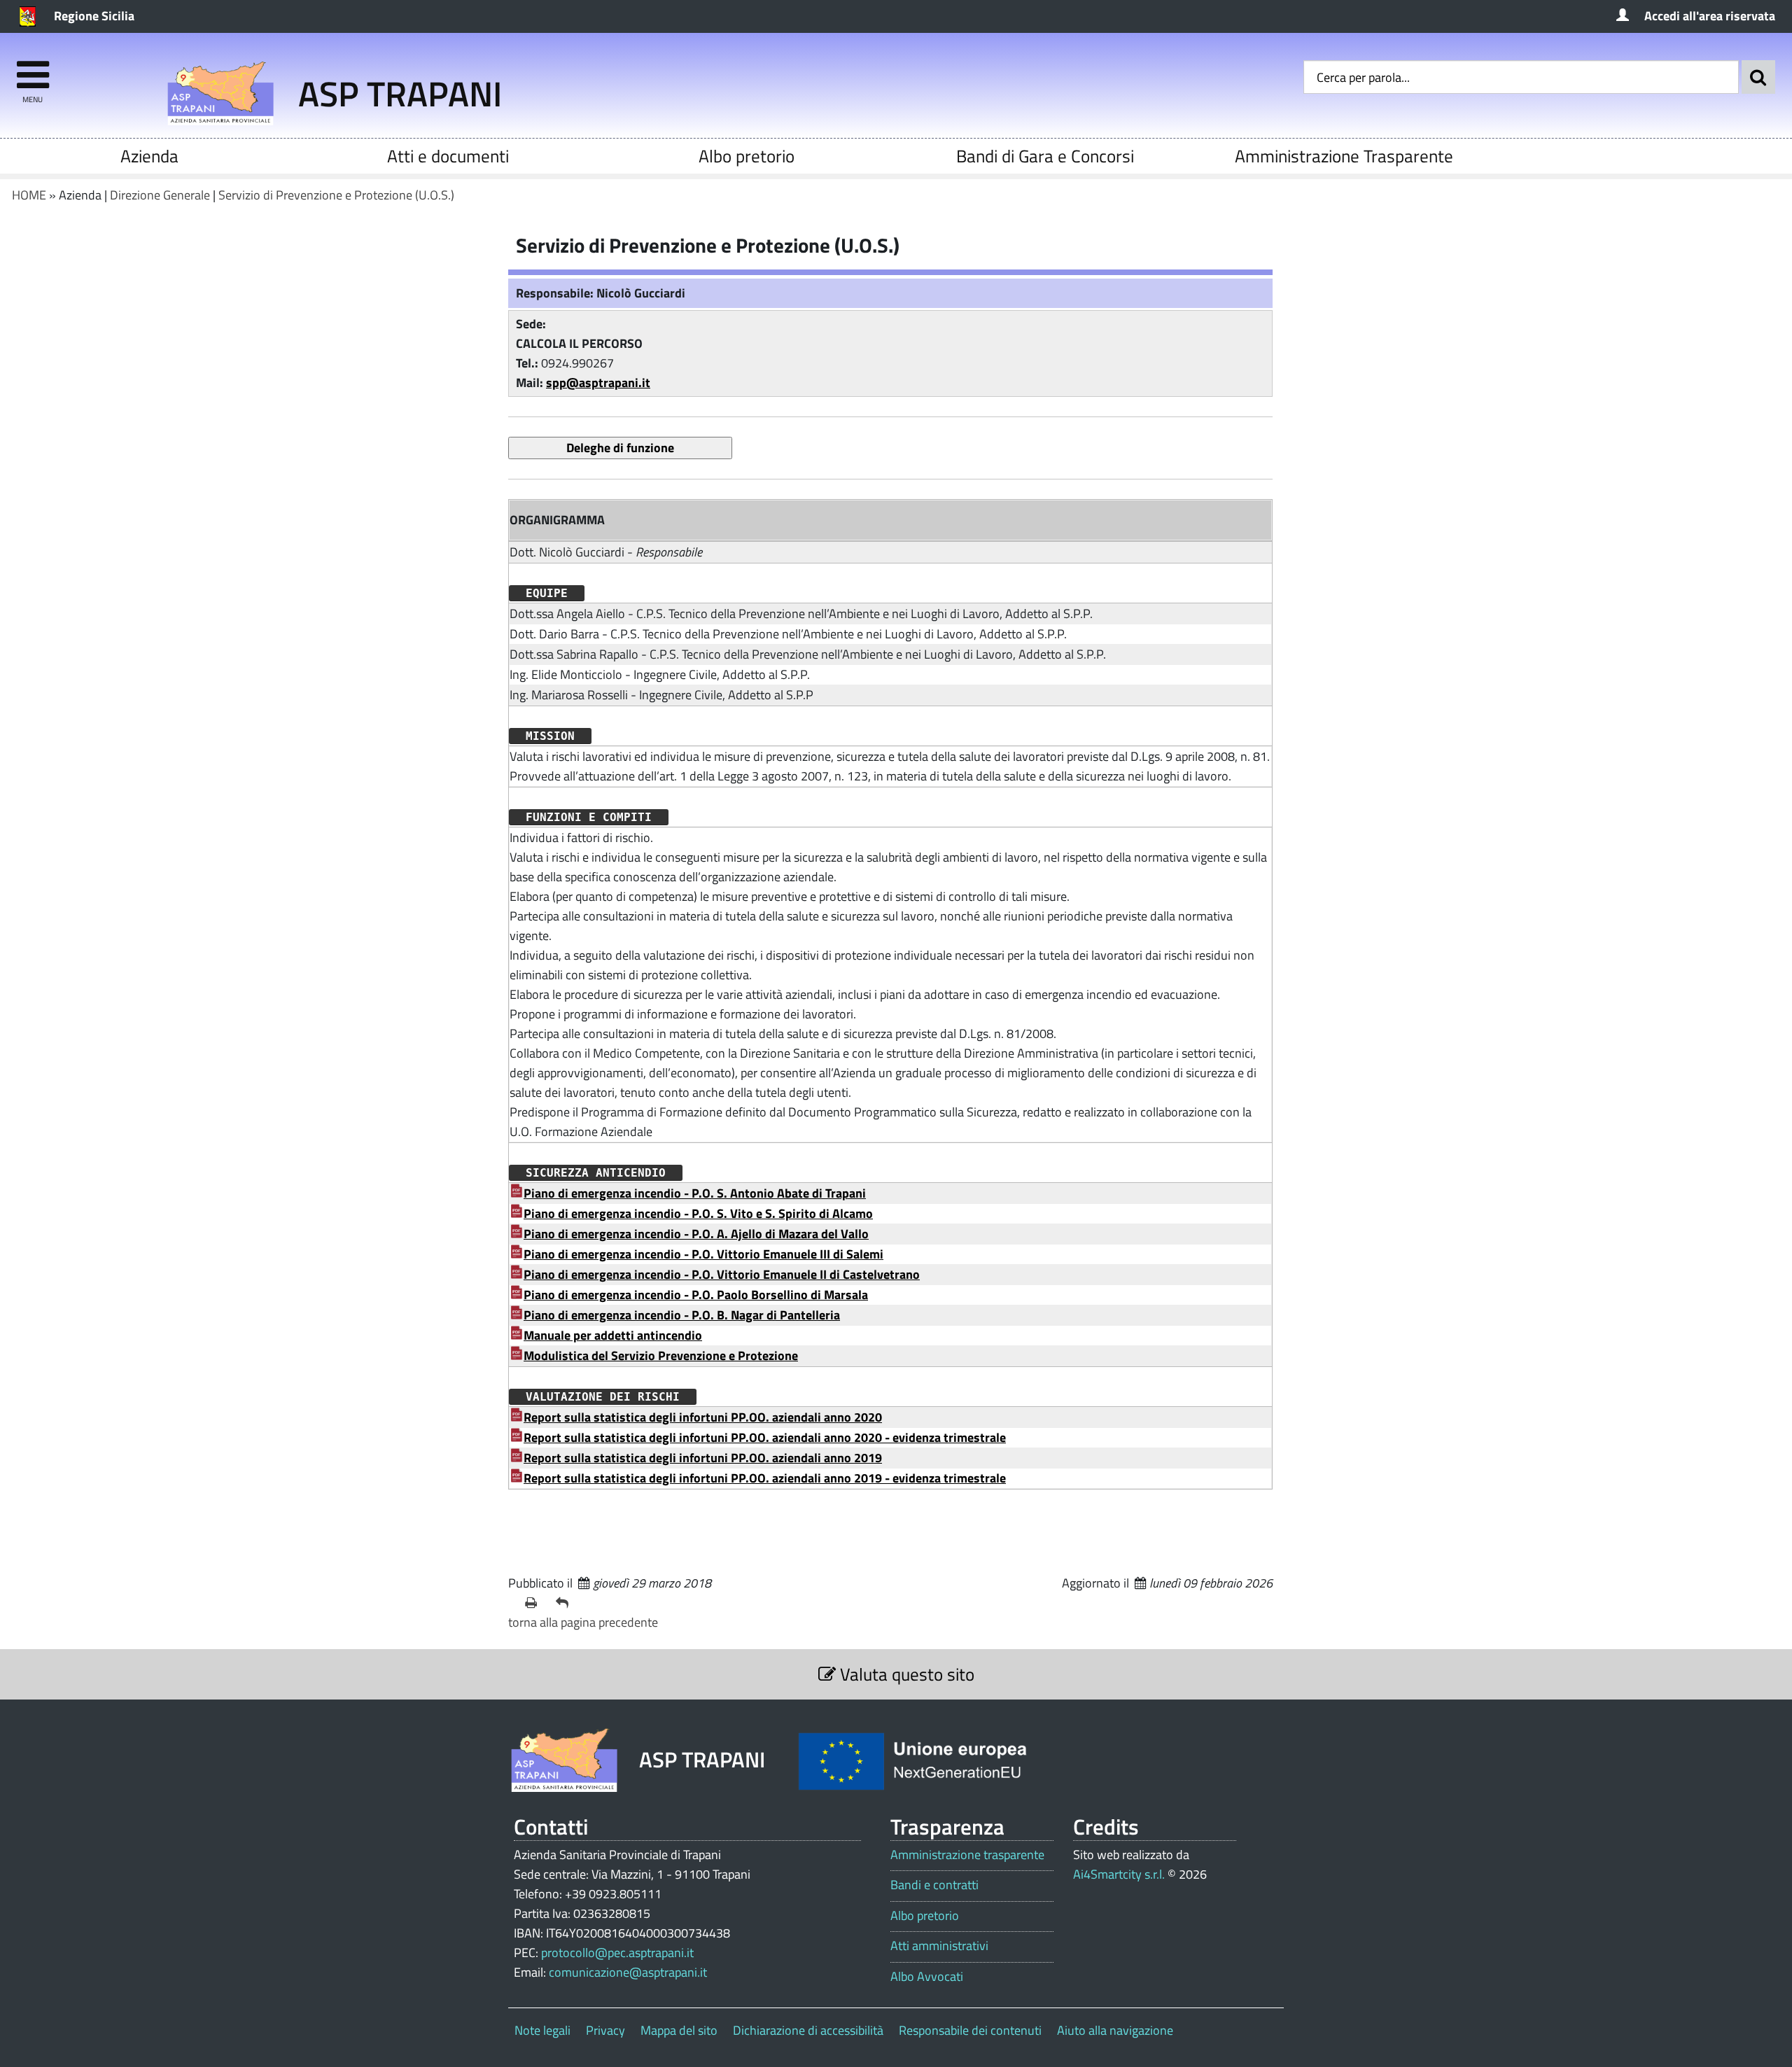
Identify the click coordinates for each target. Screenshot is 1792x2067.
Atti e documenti (448, 156)
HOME (29, 195)
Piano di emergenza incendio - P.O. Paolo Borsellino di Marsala (696, 1295)
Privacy (605, 2030)
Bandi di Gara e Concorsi (1045, 156)
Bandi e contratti (934, 1885)
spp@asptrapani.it (598, 383)
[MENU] (33, 68)
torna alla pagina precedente (583, 1622)
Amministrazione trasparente (967, 1855)
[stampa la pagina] (535, 1603)
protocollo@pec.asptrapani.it (617, 1953)
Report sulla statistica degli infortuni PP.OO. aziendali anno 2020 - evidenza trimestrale (765, 1437)
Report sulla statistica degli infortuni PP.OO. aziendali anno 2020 (703, 1417)
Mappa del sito (679, 2030)
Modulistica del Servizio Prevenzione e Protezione (661, 1355)
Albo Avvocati (927, 1977)
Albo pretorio (747, 156)
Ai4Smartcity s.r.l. (1119, 1874)
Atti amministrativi (939, 1946)
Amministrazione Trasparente (1344, 156)
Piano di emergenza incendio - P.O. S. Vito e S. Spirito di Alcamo (698, 1213)
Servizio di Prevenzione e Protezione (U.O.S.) (336, 195)
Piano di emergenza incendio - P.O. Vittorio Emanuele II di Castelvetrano (722, 1274)
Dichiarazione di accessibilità (808, 2030)
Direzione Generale (160, 195)
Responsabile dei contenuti (970, 2030)
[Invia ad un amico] (566, 1603)
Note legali (542, 2030)
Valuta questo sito (905, 1674)
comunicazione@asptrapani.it (628, 1972)
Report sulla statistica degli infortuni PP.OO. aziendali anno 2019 (703, 1458)
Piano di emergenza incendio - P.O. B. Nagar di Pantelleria (682, 1315)
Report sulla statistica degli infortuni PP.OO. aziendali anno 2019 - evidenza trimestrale (765, 1478)
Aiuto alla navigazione (1115, 2030)
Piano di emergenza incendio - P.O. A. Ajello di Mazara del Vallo (696, 1234)
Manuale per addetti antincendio (613, 1335)
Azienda (149, 156)
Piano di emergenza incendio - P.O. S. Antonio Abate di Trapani (695, 1193)
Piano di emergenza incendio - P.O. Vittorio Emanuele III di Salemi (703, 1254)
